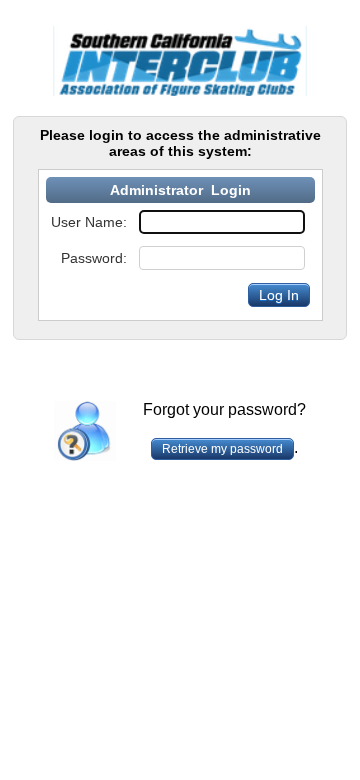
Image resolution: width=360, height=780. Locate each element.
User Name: (89, 222)
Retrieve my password (222, 449)
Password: (94, 258)
